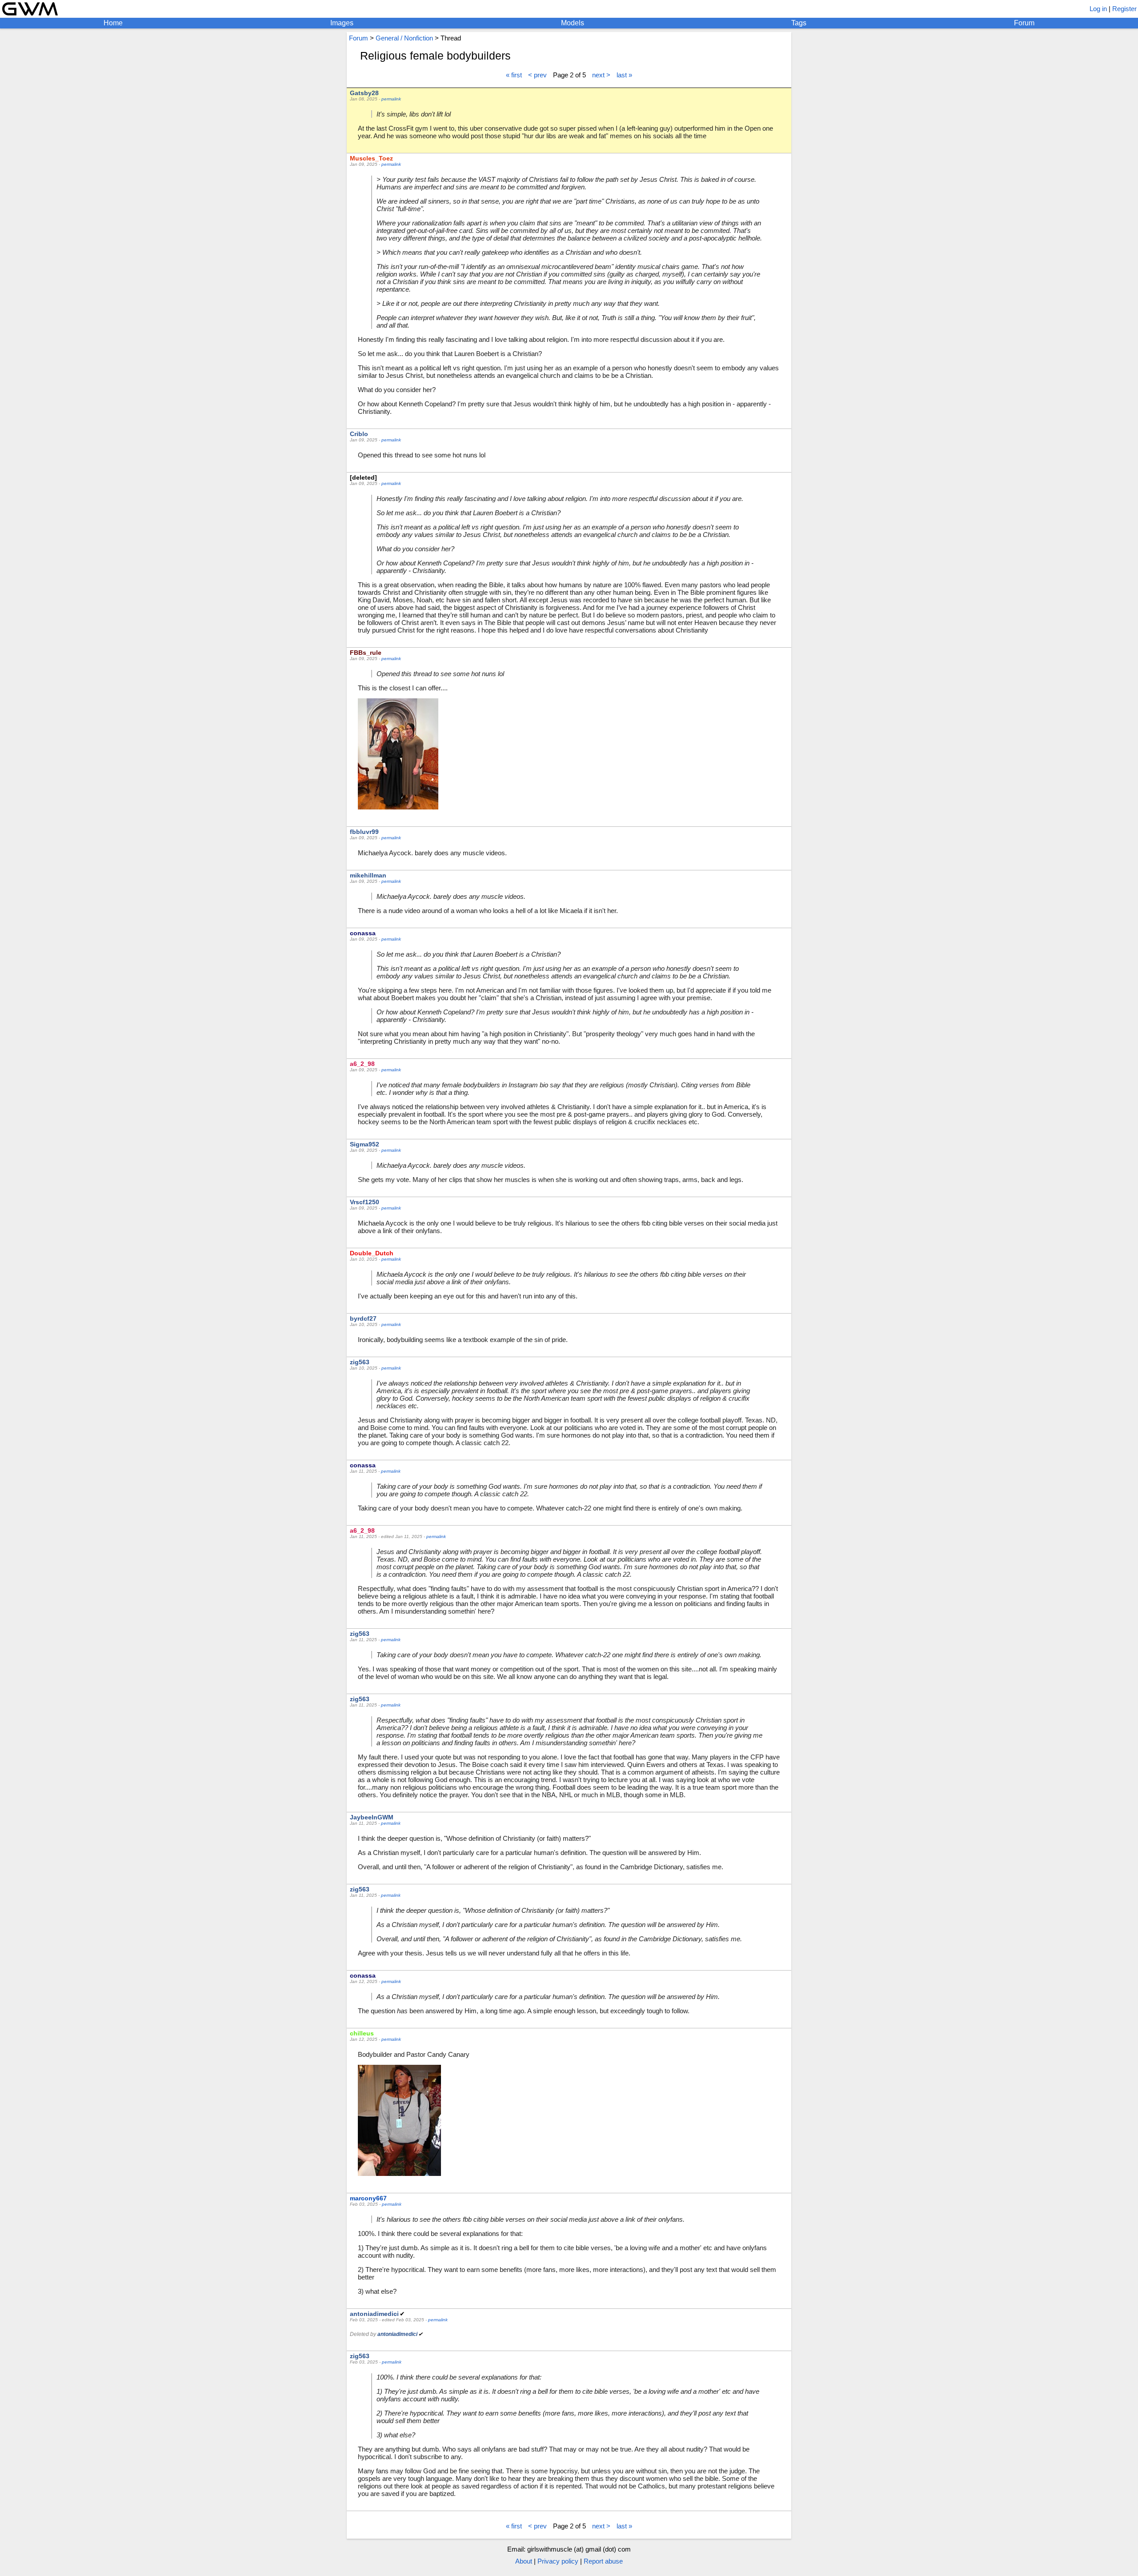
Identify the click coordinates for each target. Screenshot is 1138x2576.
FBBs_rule (366, 653)
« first (514, 75)
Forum (1024, 23)
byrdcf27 (363, 1318)
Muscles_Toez (371, 158)
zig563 (360, 1362)
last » (624, 75)
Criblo (359, 434)
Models (573, 23)
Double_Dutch (372, 1253)
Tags (799, 23)
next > (601, 75)
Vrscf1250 (365, 1202)
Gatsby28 (364, 93)
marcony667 (368, 2198)
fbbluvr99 (364, 832)
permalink (391, 99)
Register (1124, 9)
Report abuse (603, 2561)
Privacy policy (558, 2561)
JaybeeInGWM (372, 1817)
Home (113, 23)
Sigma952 (365, 1144)
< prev (537, 75)
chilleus (362, 2033)
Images (342, 23)
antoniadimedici (374, 2314)
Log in (1098, 9)
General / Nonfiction (404, 38)
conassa (363, 933)
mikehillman (368, 875)
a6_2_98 (362, 1064)
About (524, 2561)
